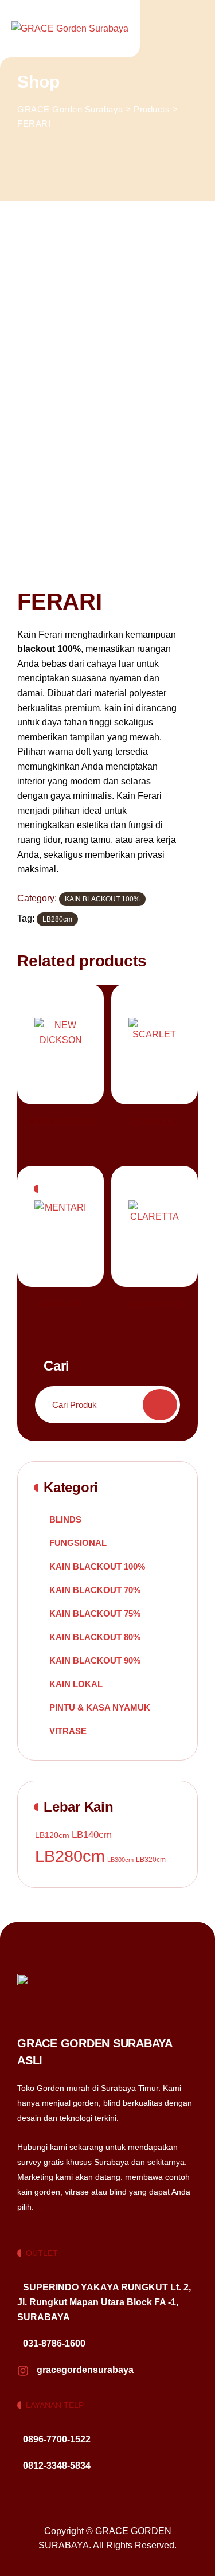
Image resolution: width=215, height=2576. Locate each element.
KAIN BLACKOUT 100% (102, 899)
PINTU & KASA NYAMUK (100, 1707)
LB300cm (120, 1860)
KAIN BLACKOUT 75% (95, 1613)
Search (160, 1405)
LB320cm (151, 1860)
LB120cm (52, 1835)
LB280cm (57, 919)
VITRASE (68, 1731)
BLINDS (65, 1519)
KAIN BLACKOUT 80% (95, 1637)
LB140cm (92, 1835)
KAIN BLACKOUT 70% (95, 1590)
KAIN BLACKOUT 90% (95, 1660)
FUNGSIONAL (78, 1543)
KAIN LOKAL (76, 1684)
